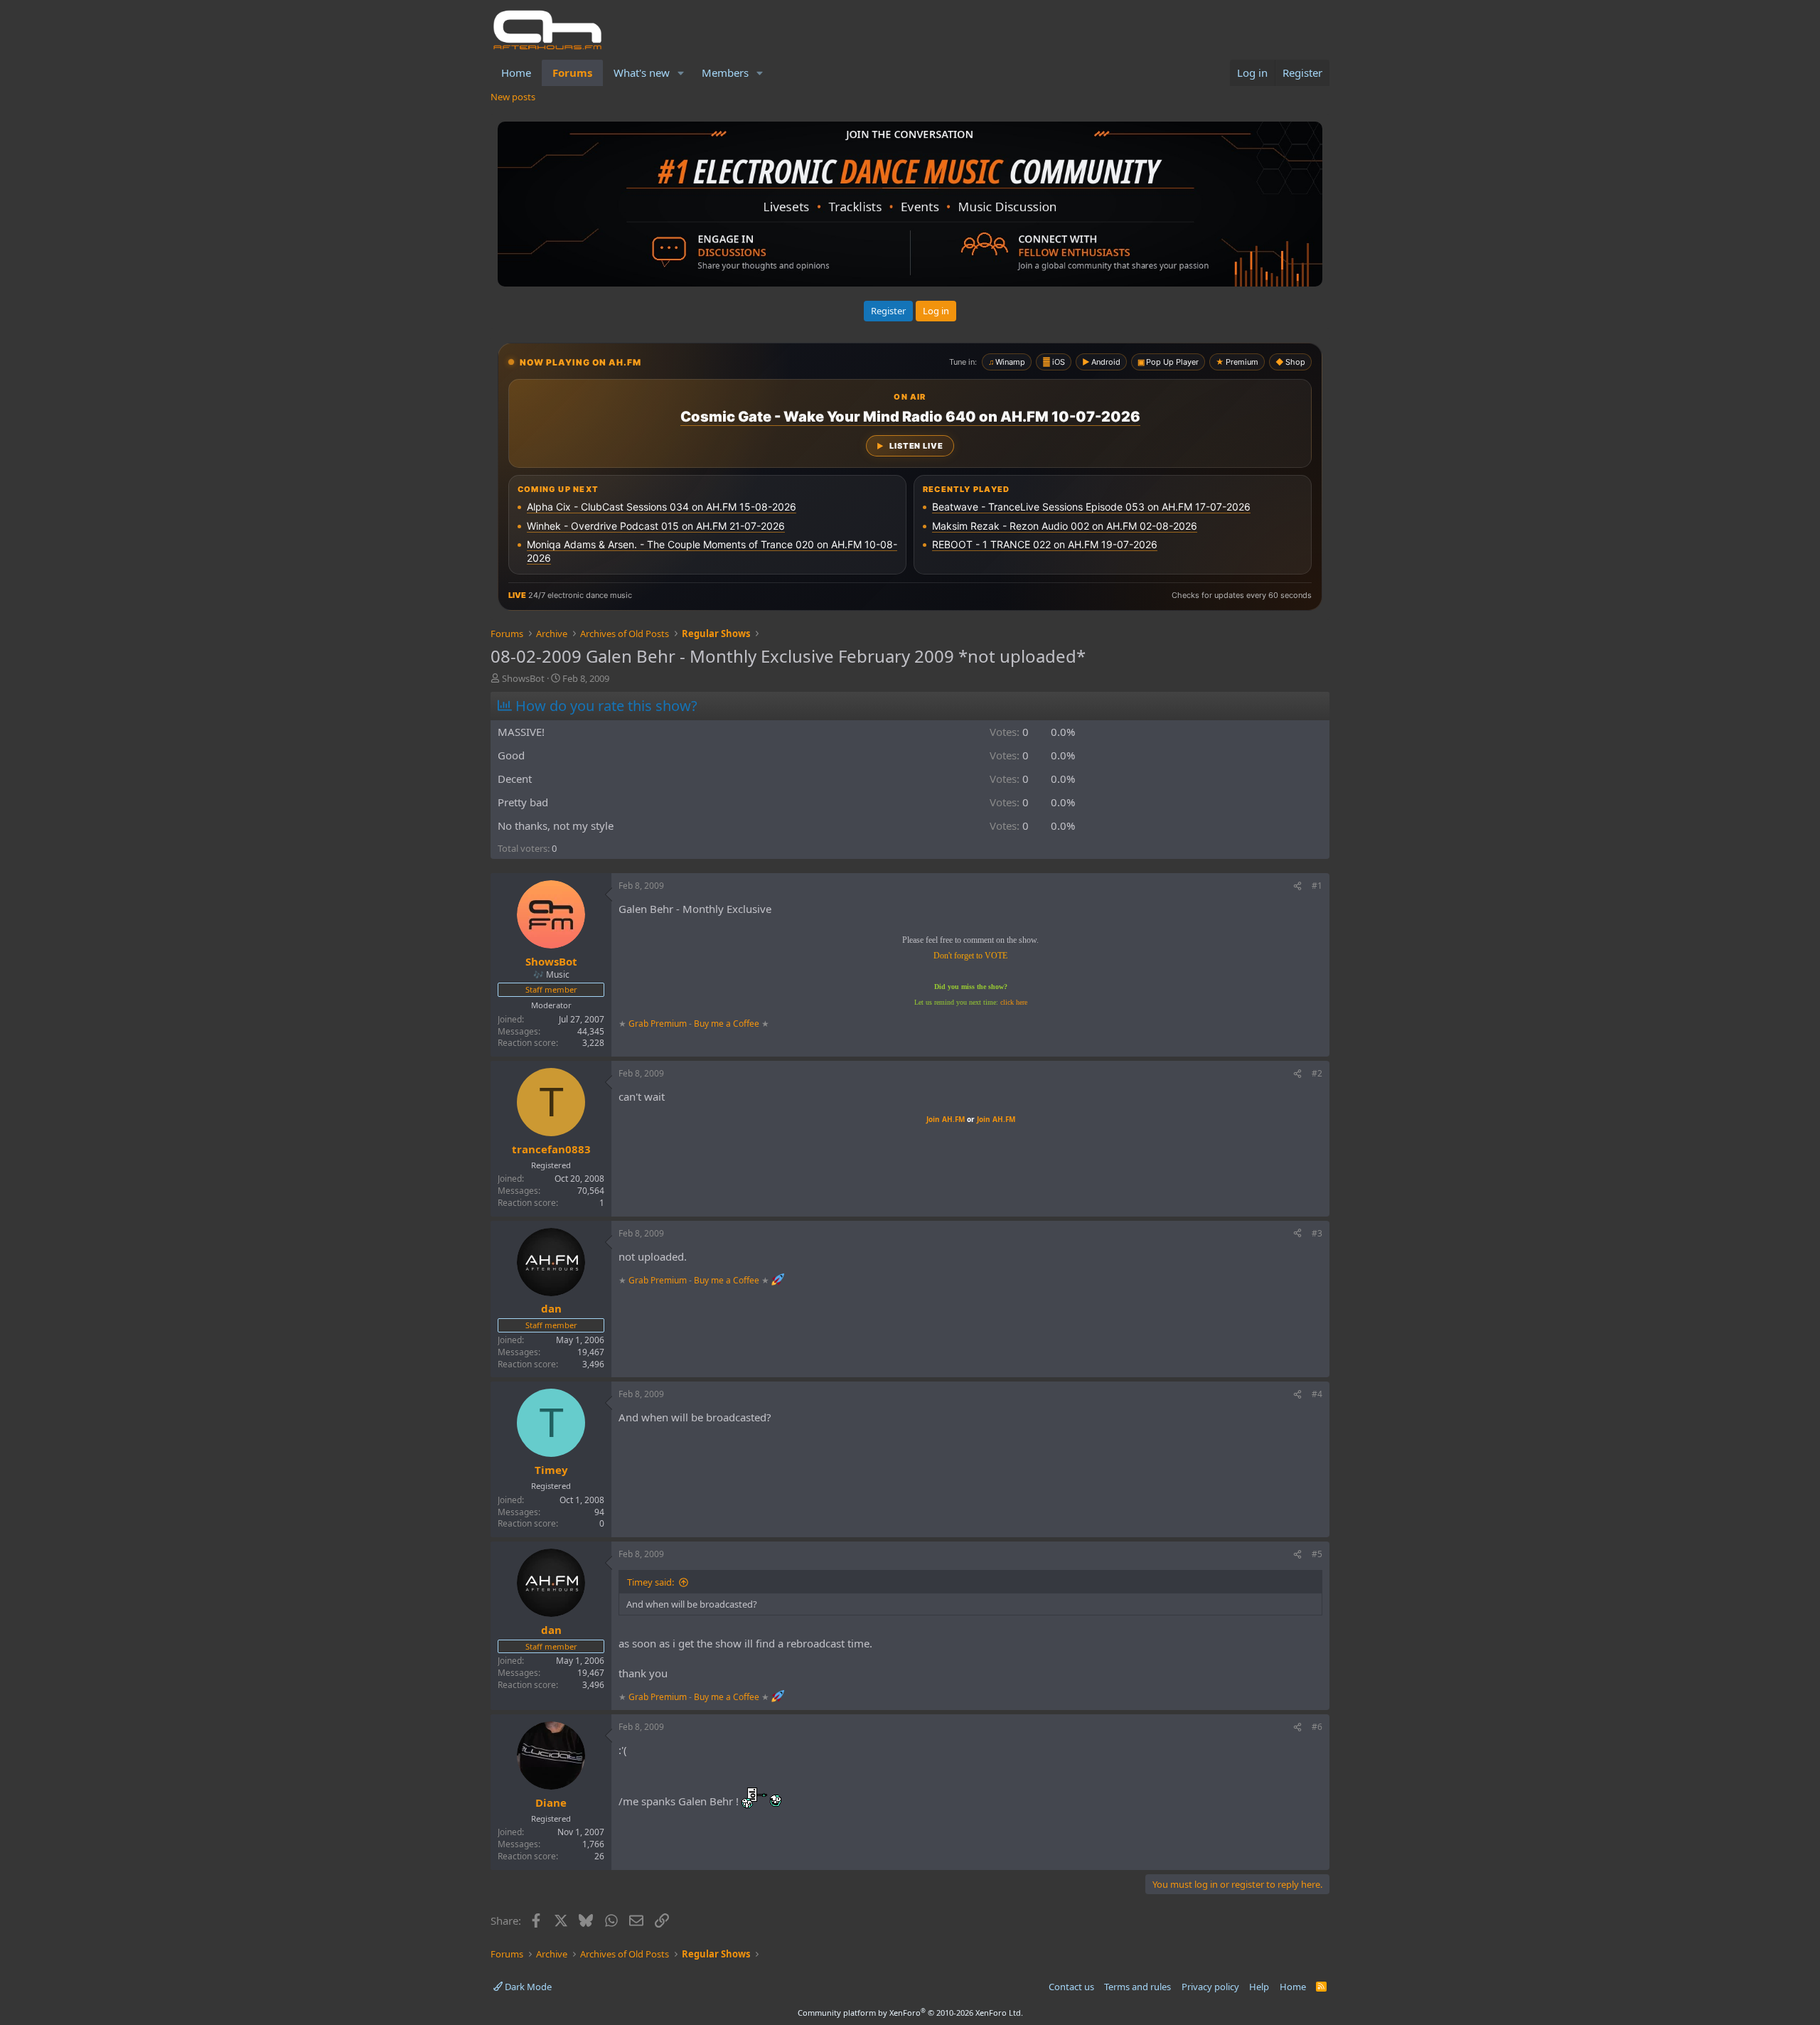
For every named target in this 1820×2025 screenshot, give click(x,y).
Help (1259, 1987)
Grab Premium (659, 1024)
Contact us (1071, 1987)
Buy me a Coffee (727, 1024)
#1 (1317, 886)
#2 (1317, 1073)
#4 (1317, 1394)
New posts (513, 97)
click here (1014, 1002)
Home (516, 73)
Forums (572, 73)
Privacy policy (1210, 1987)
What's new (642, 73)
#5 (1317, 1554)
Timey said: (651, 1582)
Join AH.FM (946, 1119)
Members (725, 73)
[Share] (1297, 886)
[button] (681, 73)
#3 (1317, 1233)
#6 (1317, 1727)
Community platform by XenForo (910, 2013)
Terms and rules (1137, 1987)
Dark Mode (527, 1987)
